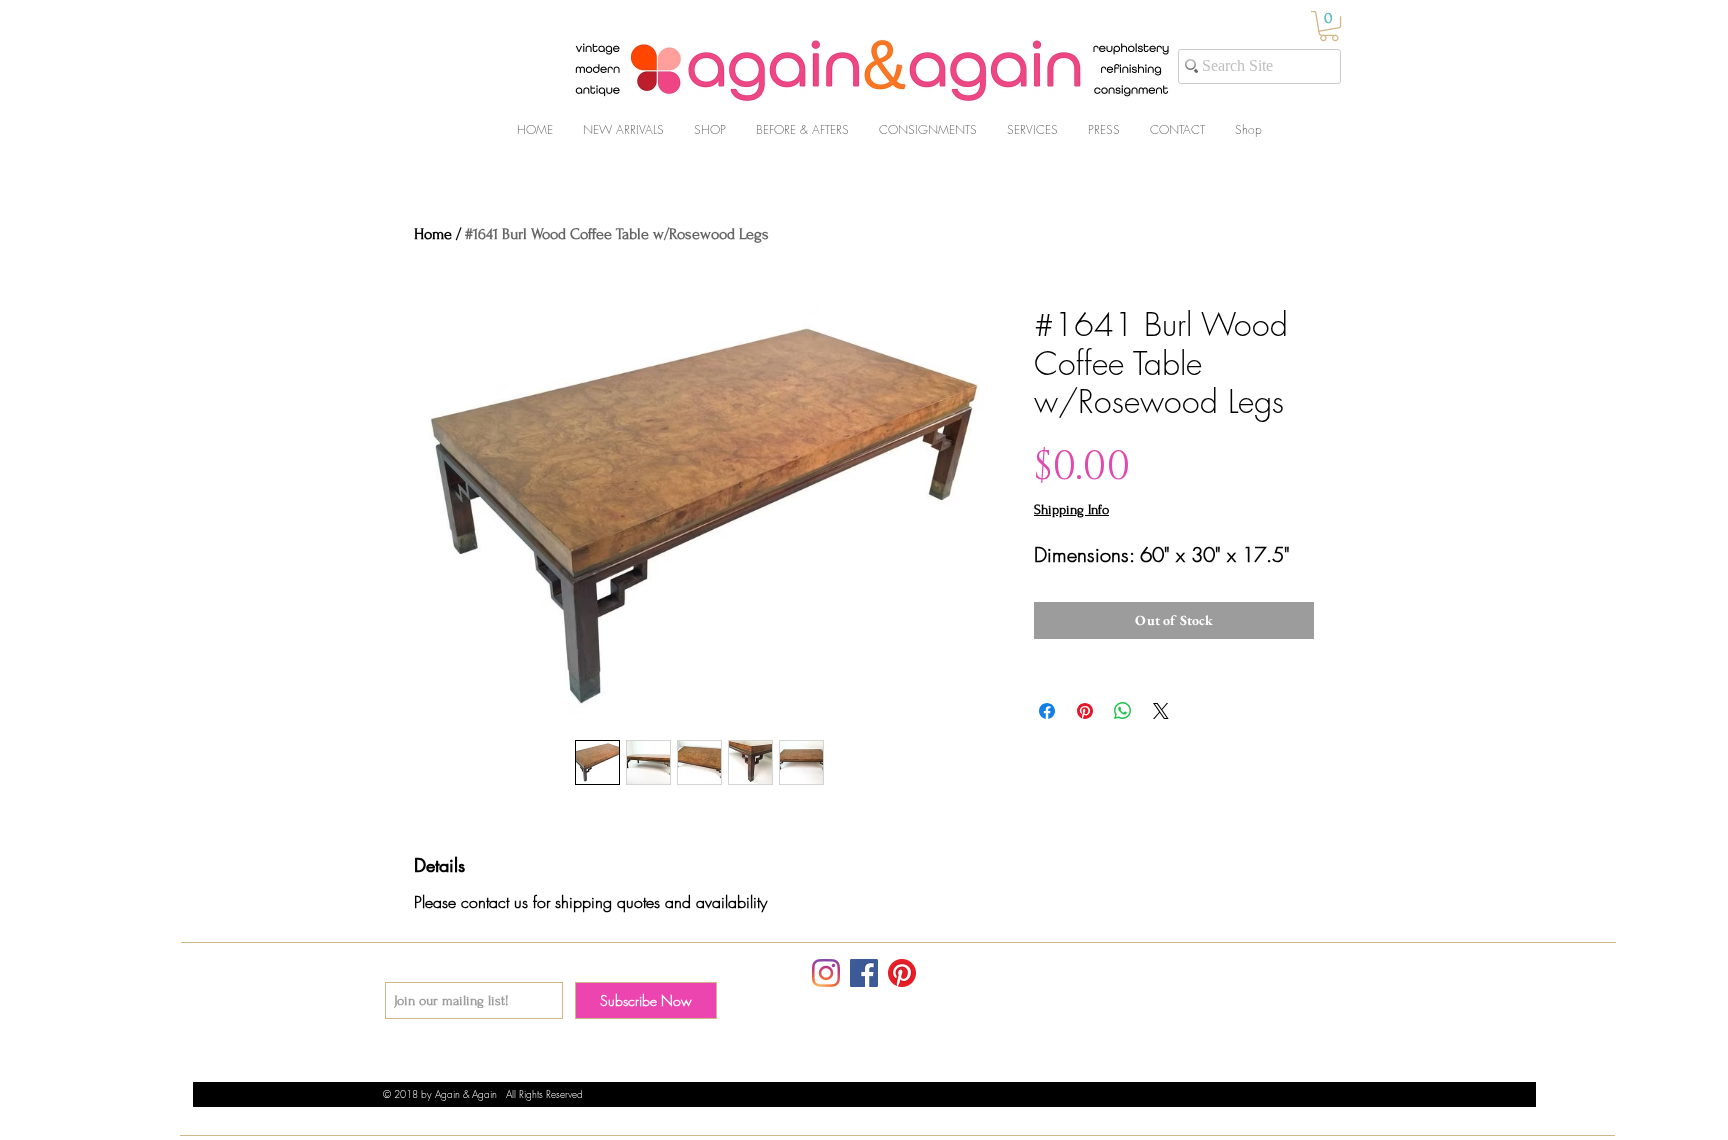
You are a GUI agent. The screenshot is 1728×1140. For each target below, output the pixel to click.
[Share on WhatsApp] (1123, 711)
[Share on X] (1161, 711)
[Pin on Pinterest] (1085, 711)
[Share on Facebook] (1047, 711)
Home (433, 234)
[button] (1329, 26)
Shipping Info (1071, 509)
